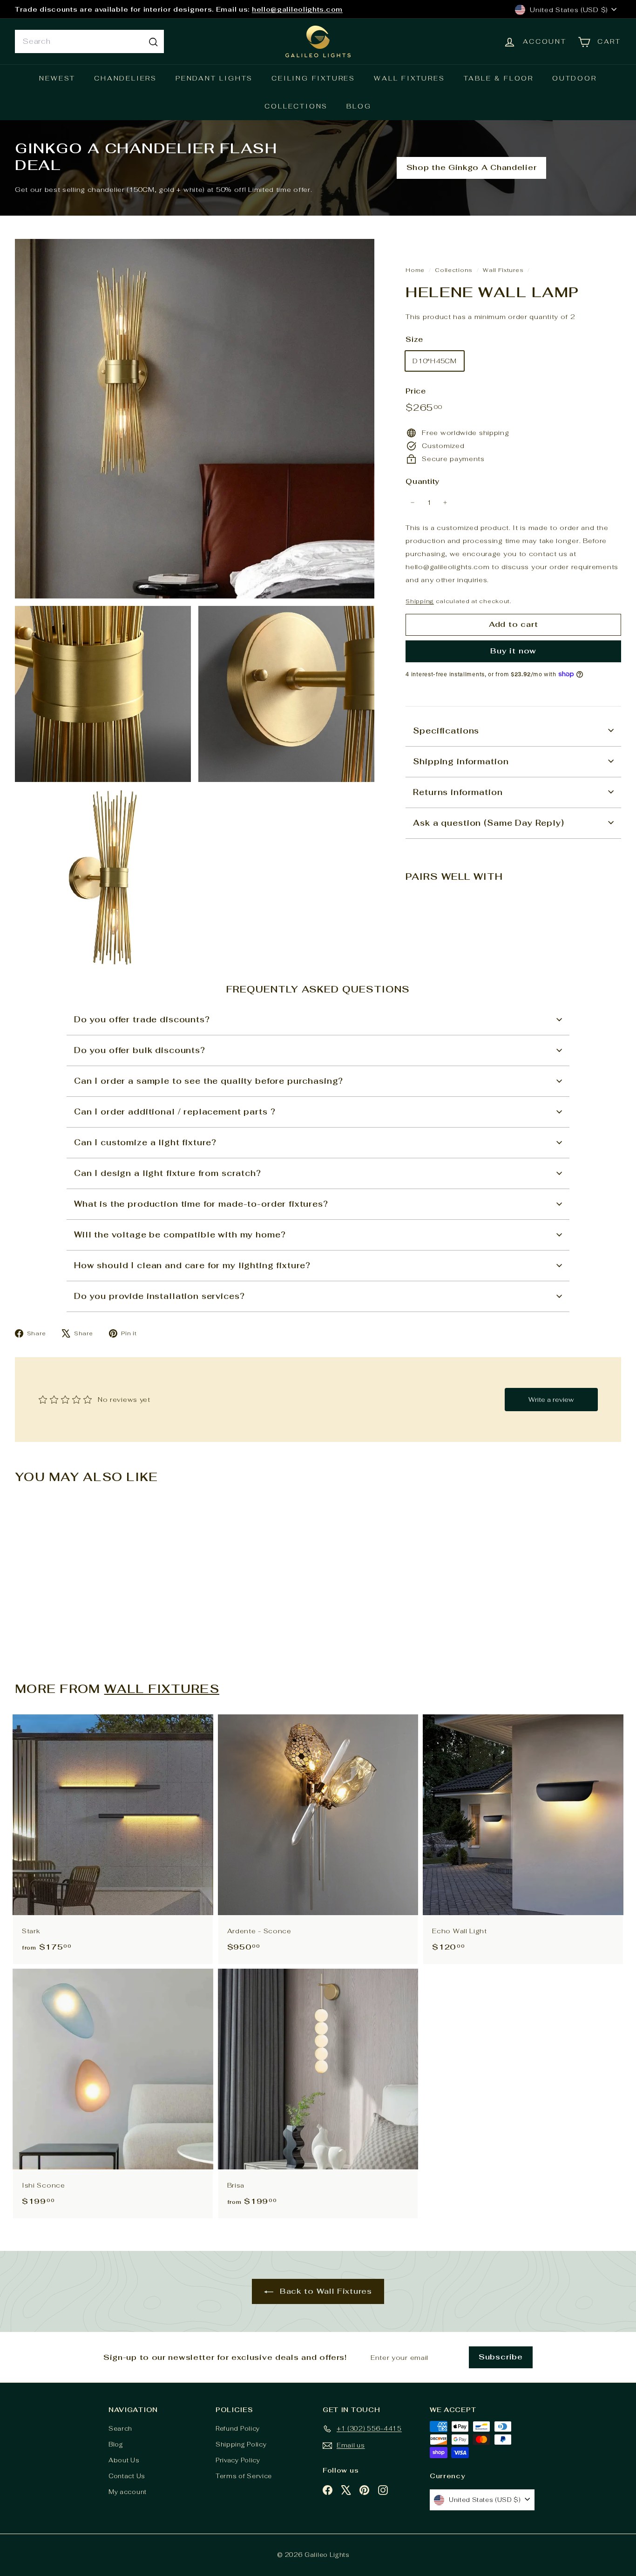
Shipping (420, 601)
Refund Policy (238, 2429)
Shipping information (461, 761)
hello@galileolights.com (297, 9)
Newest (57, 78)
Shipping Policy (241, 2444)
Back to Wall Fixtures (324, 2291)
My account (128, 2492)
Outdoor (575, 78)
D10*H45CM (434, 361)
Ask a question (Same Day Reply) (488, 822)
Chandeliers (125, 78)
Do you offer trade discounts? (142, 1020)
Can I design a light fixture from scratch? (168, 1173)
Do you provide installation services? (159, 1296)
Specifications (446, 730)
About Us (124, 2460)
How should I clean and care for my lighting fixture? (192, 1265)
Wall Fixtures (409, 78)
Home (416, 270)
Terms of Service (244, 2476)
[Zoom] (195, 419)
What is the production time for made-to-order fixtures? (201, 1204)
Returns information (458, 792)
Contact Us (127, 2476)
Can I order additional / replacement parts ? (175, 1112)
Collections (296, 106)
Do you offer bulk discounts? (140, 1050)
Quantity (423, 481)
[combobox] (89, 41)
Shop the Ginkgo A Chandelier (472, 167)
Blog (359, 106)
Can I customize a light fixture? (145, 1142)
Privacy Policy (238, 2460)
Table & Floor (499, 78)
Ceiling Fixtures (313, 78)
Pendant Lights (214, 78)
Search (120, 2429)
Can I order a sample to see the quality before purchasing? (209, 1081)
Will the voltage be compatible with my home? (180, 1235)
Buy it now (513, 651)
